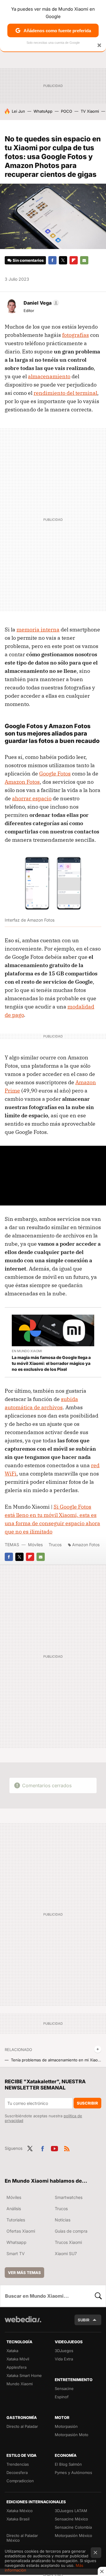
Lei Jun (18, 111)
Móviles (35, 1545)
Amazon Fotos (22, 782)
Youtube (54, 2148)
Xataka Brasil (18, 2519)
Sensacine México (71, 2519)
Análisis (14, 2209)
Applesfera (16, 2367)
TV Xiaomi (90, 111)
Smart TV (16, 2253)
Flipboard (74, 260)
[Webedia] (23, 2323)
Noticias (63, 2220)
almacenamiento (49, 376)
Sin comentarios (28, 260)
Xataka (12, 2351)
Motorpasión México (73, 2535)
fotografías (76, 335)
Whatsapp (16, 2242)
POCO (67, 111)
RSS (67, 2148)
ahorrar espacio (32, 798)
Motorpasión (66, 2426)
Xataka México (20, 2511)
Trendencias (18, 2464)
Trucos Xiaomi (68, 2242)
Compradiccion (20, 2481)
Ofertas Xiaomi (21, 2231)
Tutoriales (16, 2220)
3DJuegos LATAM (71, 2511)
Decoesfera (17, 2472)
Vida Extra (64, 2359)
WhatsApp (43, 111)
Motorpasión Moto (72, 2435)
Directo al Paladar (22, 2426)
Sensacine (64, 2388)
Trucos (55, 1545)
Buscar (98, 2296)
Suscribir (87, 2103)
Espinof (62, 2397)
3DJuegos (64, 2351)
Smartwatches (69, 2197)
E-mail (84, 260)
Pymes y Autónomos (73, 2472)
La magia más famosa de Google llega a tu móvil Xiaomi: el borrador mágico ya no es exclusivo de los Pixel (51, 1363)
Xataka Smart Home (24, 2375)
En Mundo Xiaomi (27, 1351)
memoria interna (38, 630)
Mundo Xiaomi (20, 2384)
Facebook (52, 260)
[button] (40, 303)
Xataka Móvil (18, 2359)
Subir (84, 2320)
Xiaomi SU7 (66, 2253)
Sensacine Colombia (73, 2527)
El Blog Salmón (68, 2464)
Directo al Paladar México (22, 2538)
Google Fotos (55, 774)
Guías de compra (71, 2231)
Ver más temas (24, 2273)
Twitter (63, 260)
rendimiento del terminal (65, 393)
